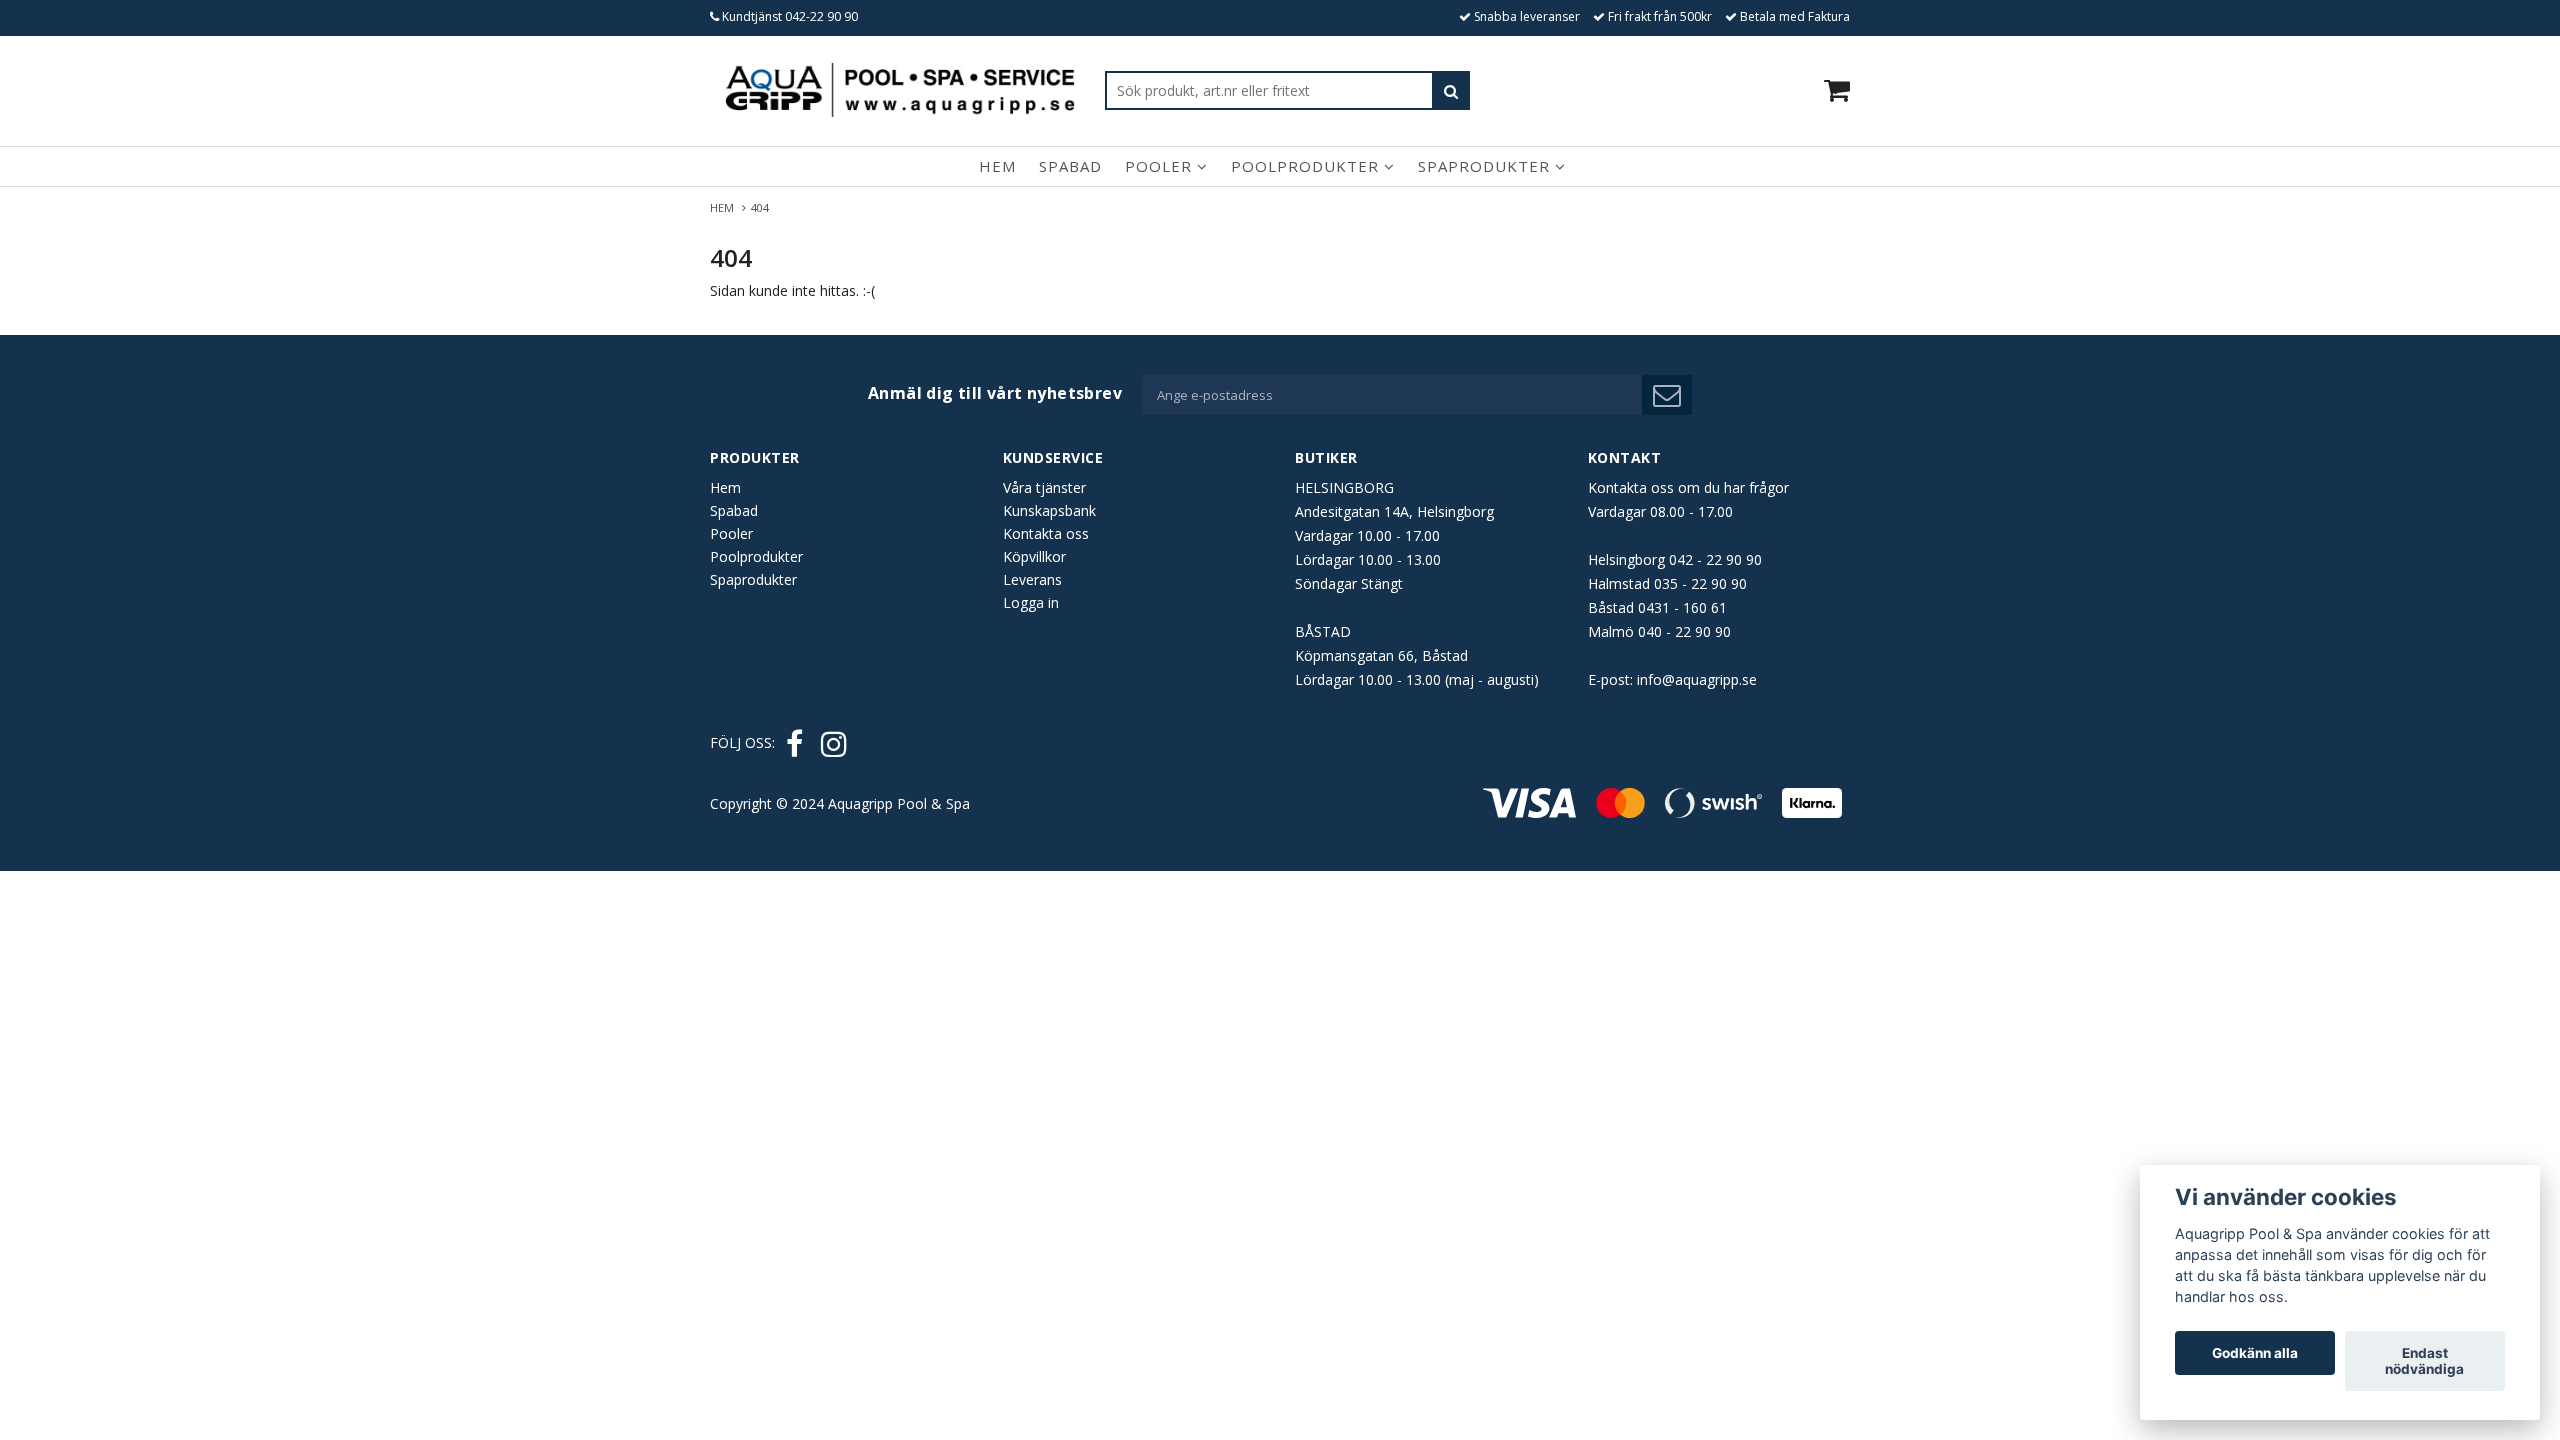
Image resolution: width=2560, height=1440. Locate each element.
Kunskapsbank (1049, 510)
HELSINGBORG (1344, 487)
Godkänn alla (2255, 1353)
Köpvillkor (1034, 556)
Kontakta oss (1046, 533)
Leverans (1032, 579)
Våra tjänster (1044, 487)
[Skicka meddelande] (1667, 395)
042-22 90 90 (821, 16)
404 (761, 207)
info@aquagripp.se (1697, 679)
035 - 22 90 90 (1700, 583)
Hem (997, 166)
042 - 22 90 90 (1715, 559)
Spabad (1070, 166)
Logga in (1031, 602)
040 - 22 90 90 (1684, 631)
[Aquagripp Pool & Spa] (900, 90)
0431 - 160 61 (1682, 607)
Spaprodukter (1486, 166)
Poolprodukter (1307, 166)
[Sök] (1451, 90)
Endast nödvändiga (2424, 1361)
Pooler (1161, 166)
